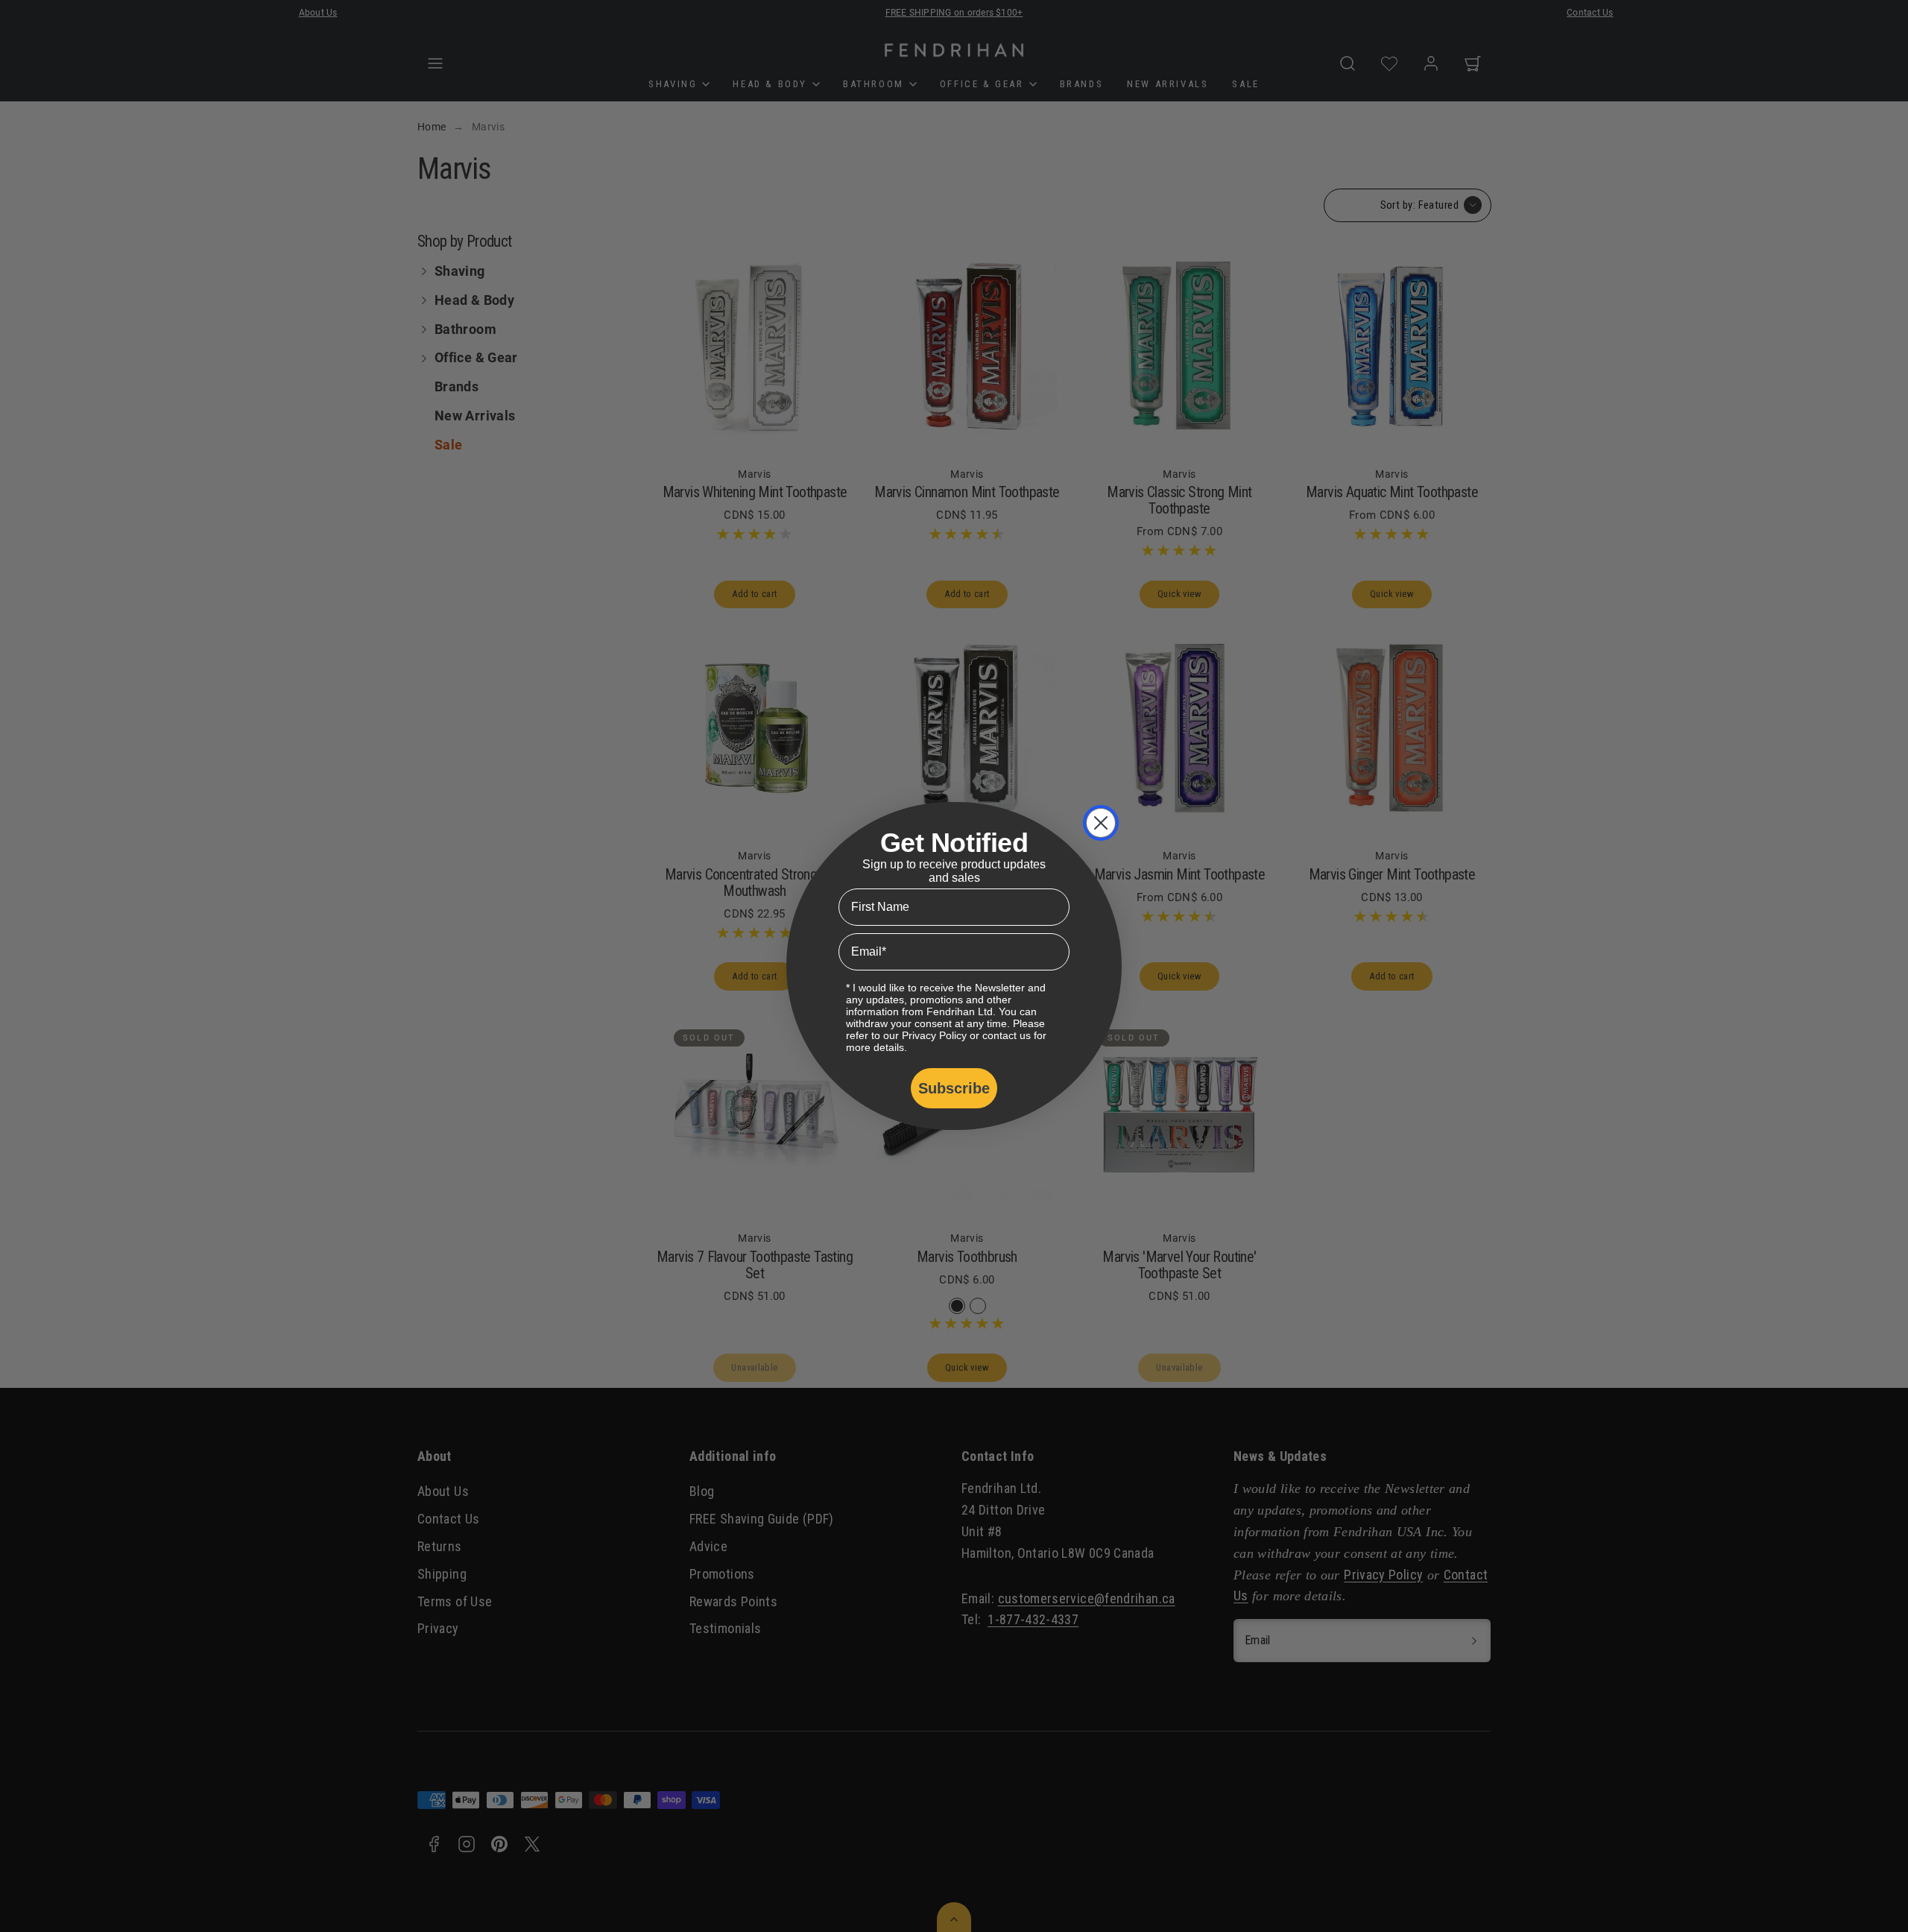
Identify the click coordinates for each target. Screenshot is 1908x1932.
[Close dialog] (1101, 823)
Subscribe (954, 1088)
